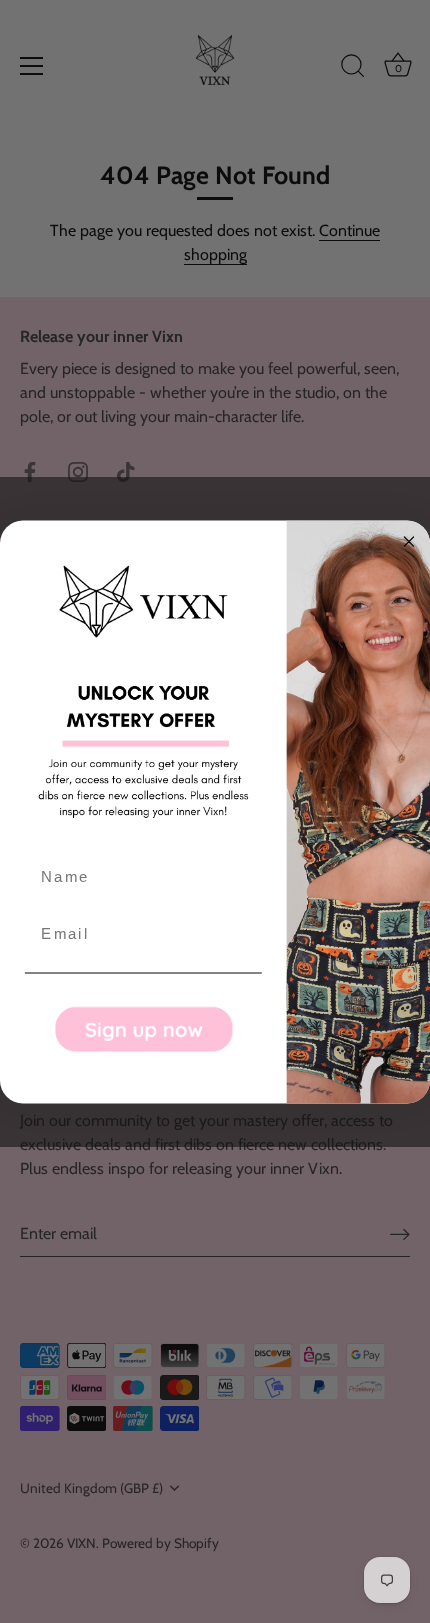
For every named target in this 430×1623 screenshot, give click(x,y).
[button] (143, 1028)
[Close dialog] (409, 541)
